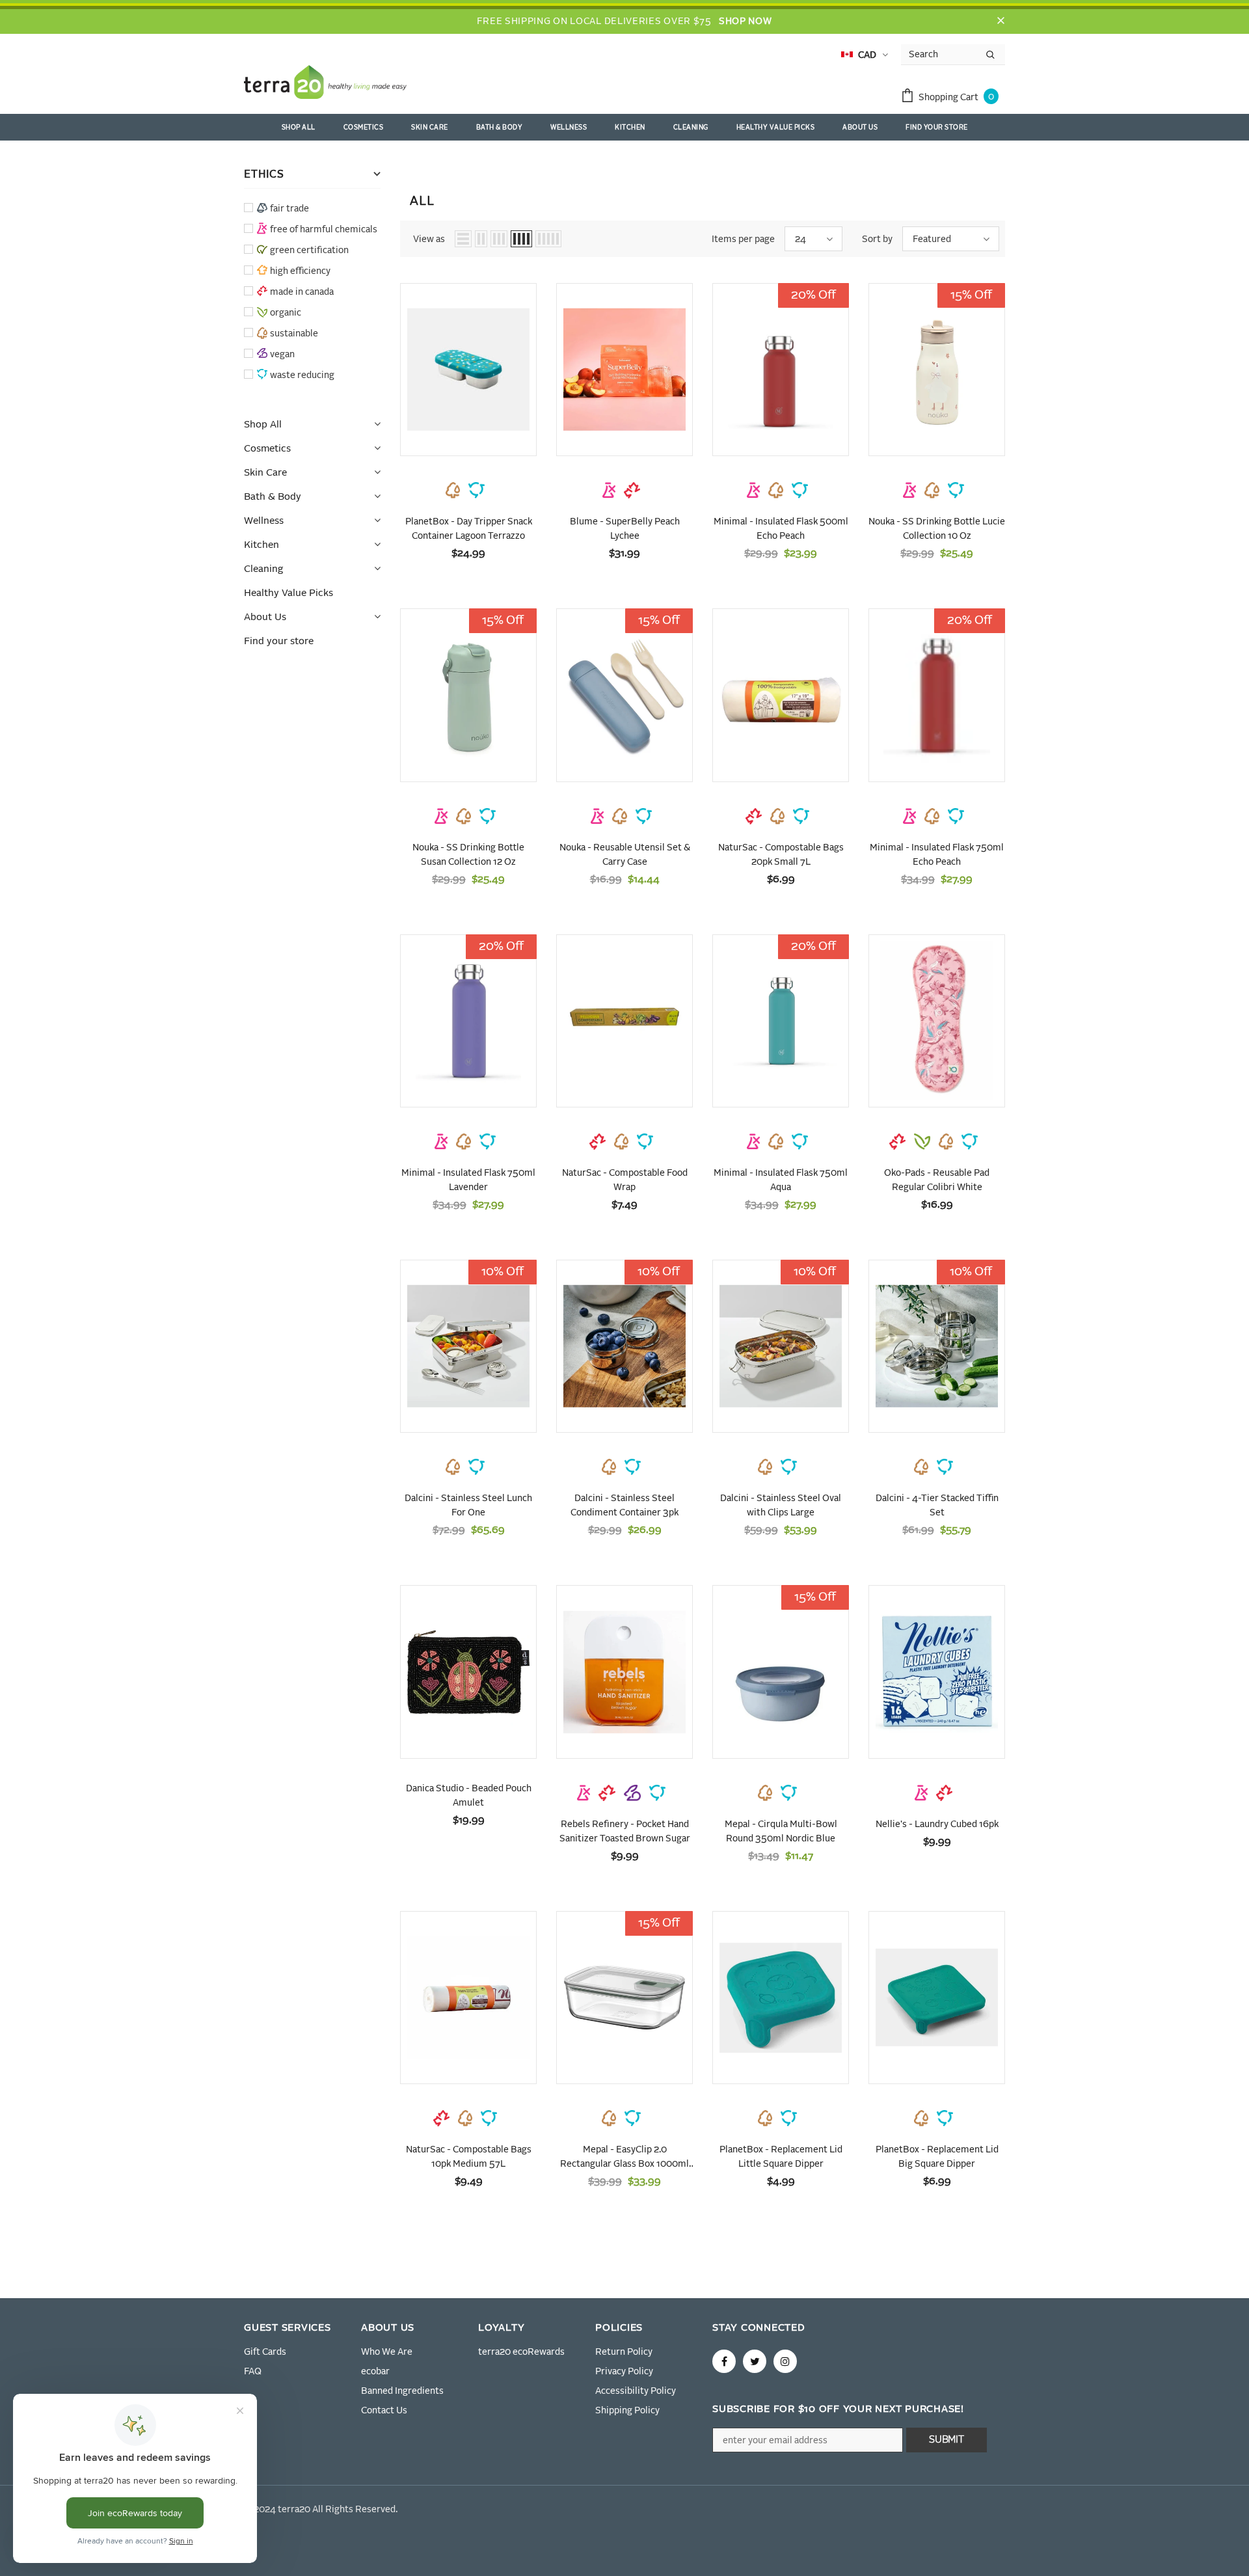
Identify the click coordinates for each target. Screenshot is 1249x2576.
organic (286, 313)
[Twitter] (755, 2361)
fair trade (289, 209)
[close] (1001, 21)
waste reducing (302, 375)
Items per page (743, 239)
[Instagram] (785, 2361)
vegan (282, 355)
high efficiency (300, 271)
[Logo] (325, 85)
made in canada (302, 292)
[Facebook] (724, 2361)
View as (429, 239)
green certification (309, 251)
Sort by (877, 239)
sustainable (294, 334)
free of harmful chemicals (324, 230)
